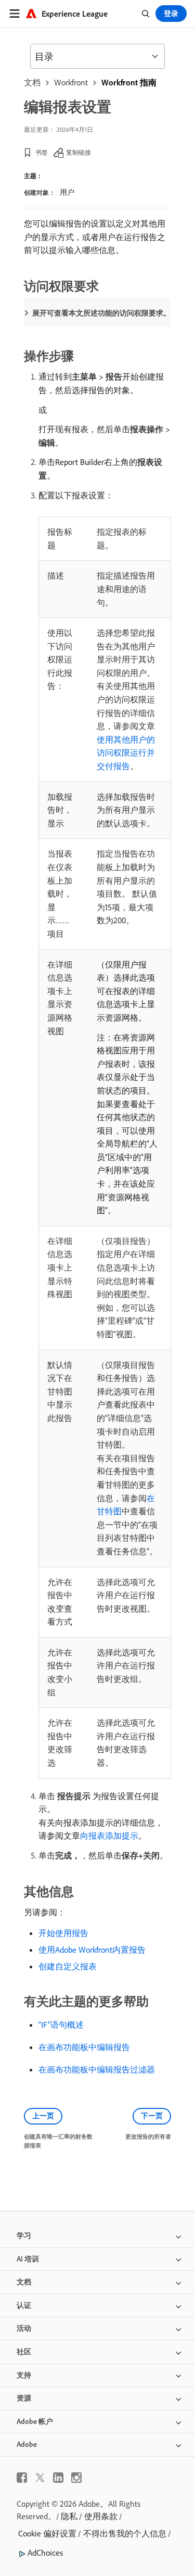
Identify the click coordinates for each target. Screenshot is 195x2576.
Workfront (71, 82)
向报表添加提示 (109, 1836)
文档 (32, 82)
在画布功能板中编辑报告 (84, 2047)
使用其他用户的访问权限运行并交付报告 (126, 753)
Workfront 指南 (129, 82)
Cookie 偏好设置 (47, 2533)
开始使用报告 (63, 1933)
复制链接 (79, 152)
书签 (42, 152)
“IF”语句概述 (61, 2025)
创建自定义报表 (68, 1966)
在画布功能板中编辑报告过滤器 (97, 2069)
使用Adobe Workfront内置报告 (92, 1950)
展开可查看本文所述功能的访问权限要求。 (101, 313)
